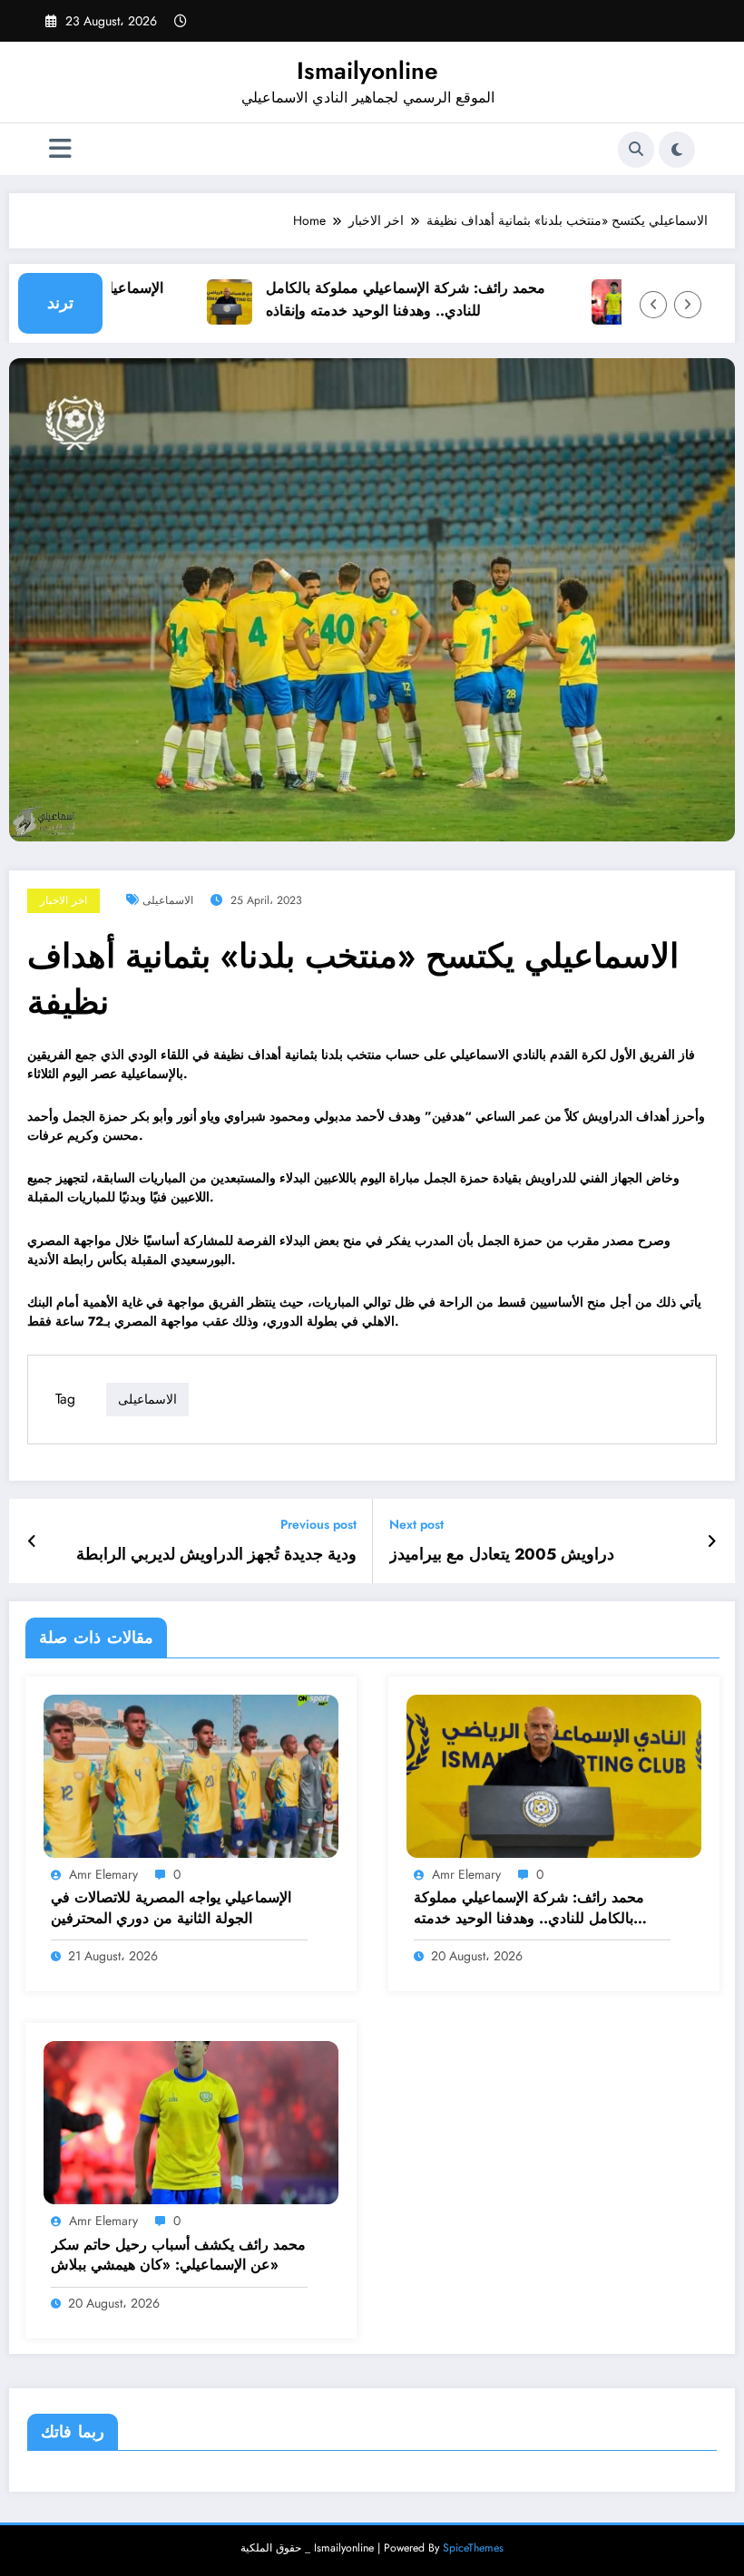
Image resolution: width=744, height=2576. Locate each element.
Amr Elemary (103, 1874)
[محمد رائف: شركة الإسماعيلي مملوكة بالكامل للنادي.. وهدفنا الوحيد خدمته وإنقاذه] (554, 1774)
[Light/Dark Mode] (677, 150)
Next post (416, 1525)
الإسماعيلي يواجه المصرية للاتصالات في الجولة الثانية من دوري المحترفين (171, 1908)
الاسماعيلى (168, 900)
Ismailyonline (367, 71)
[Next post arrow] (712, 1541)
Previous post (318, 1525)
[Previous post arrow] (32, 1541)
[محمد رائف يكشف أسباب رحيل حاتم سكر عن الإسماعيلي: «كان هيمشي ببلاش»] (191, 2122)
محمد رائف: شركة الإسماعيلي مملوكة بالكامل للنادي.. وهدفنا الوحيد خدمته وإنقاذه (380, 299)
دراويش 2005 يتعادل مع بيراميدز (502, 1555)
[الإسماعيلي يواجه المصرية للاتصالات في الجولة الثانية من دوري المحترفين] (191, 1774)
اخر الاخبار (64, 900)
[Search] (636, 150)
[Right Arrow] (688, 305)
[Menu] (60, 149)
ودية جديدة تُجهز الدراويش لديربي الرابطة (216, 1555)
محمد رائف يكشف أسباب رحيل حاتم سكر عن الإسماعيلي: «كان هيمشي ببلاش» (178, 2255)
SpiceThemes (473, 2548)
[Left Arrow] (653, 305)
